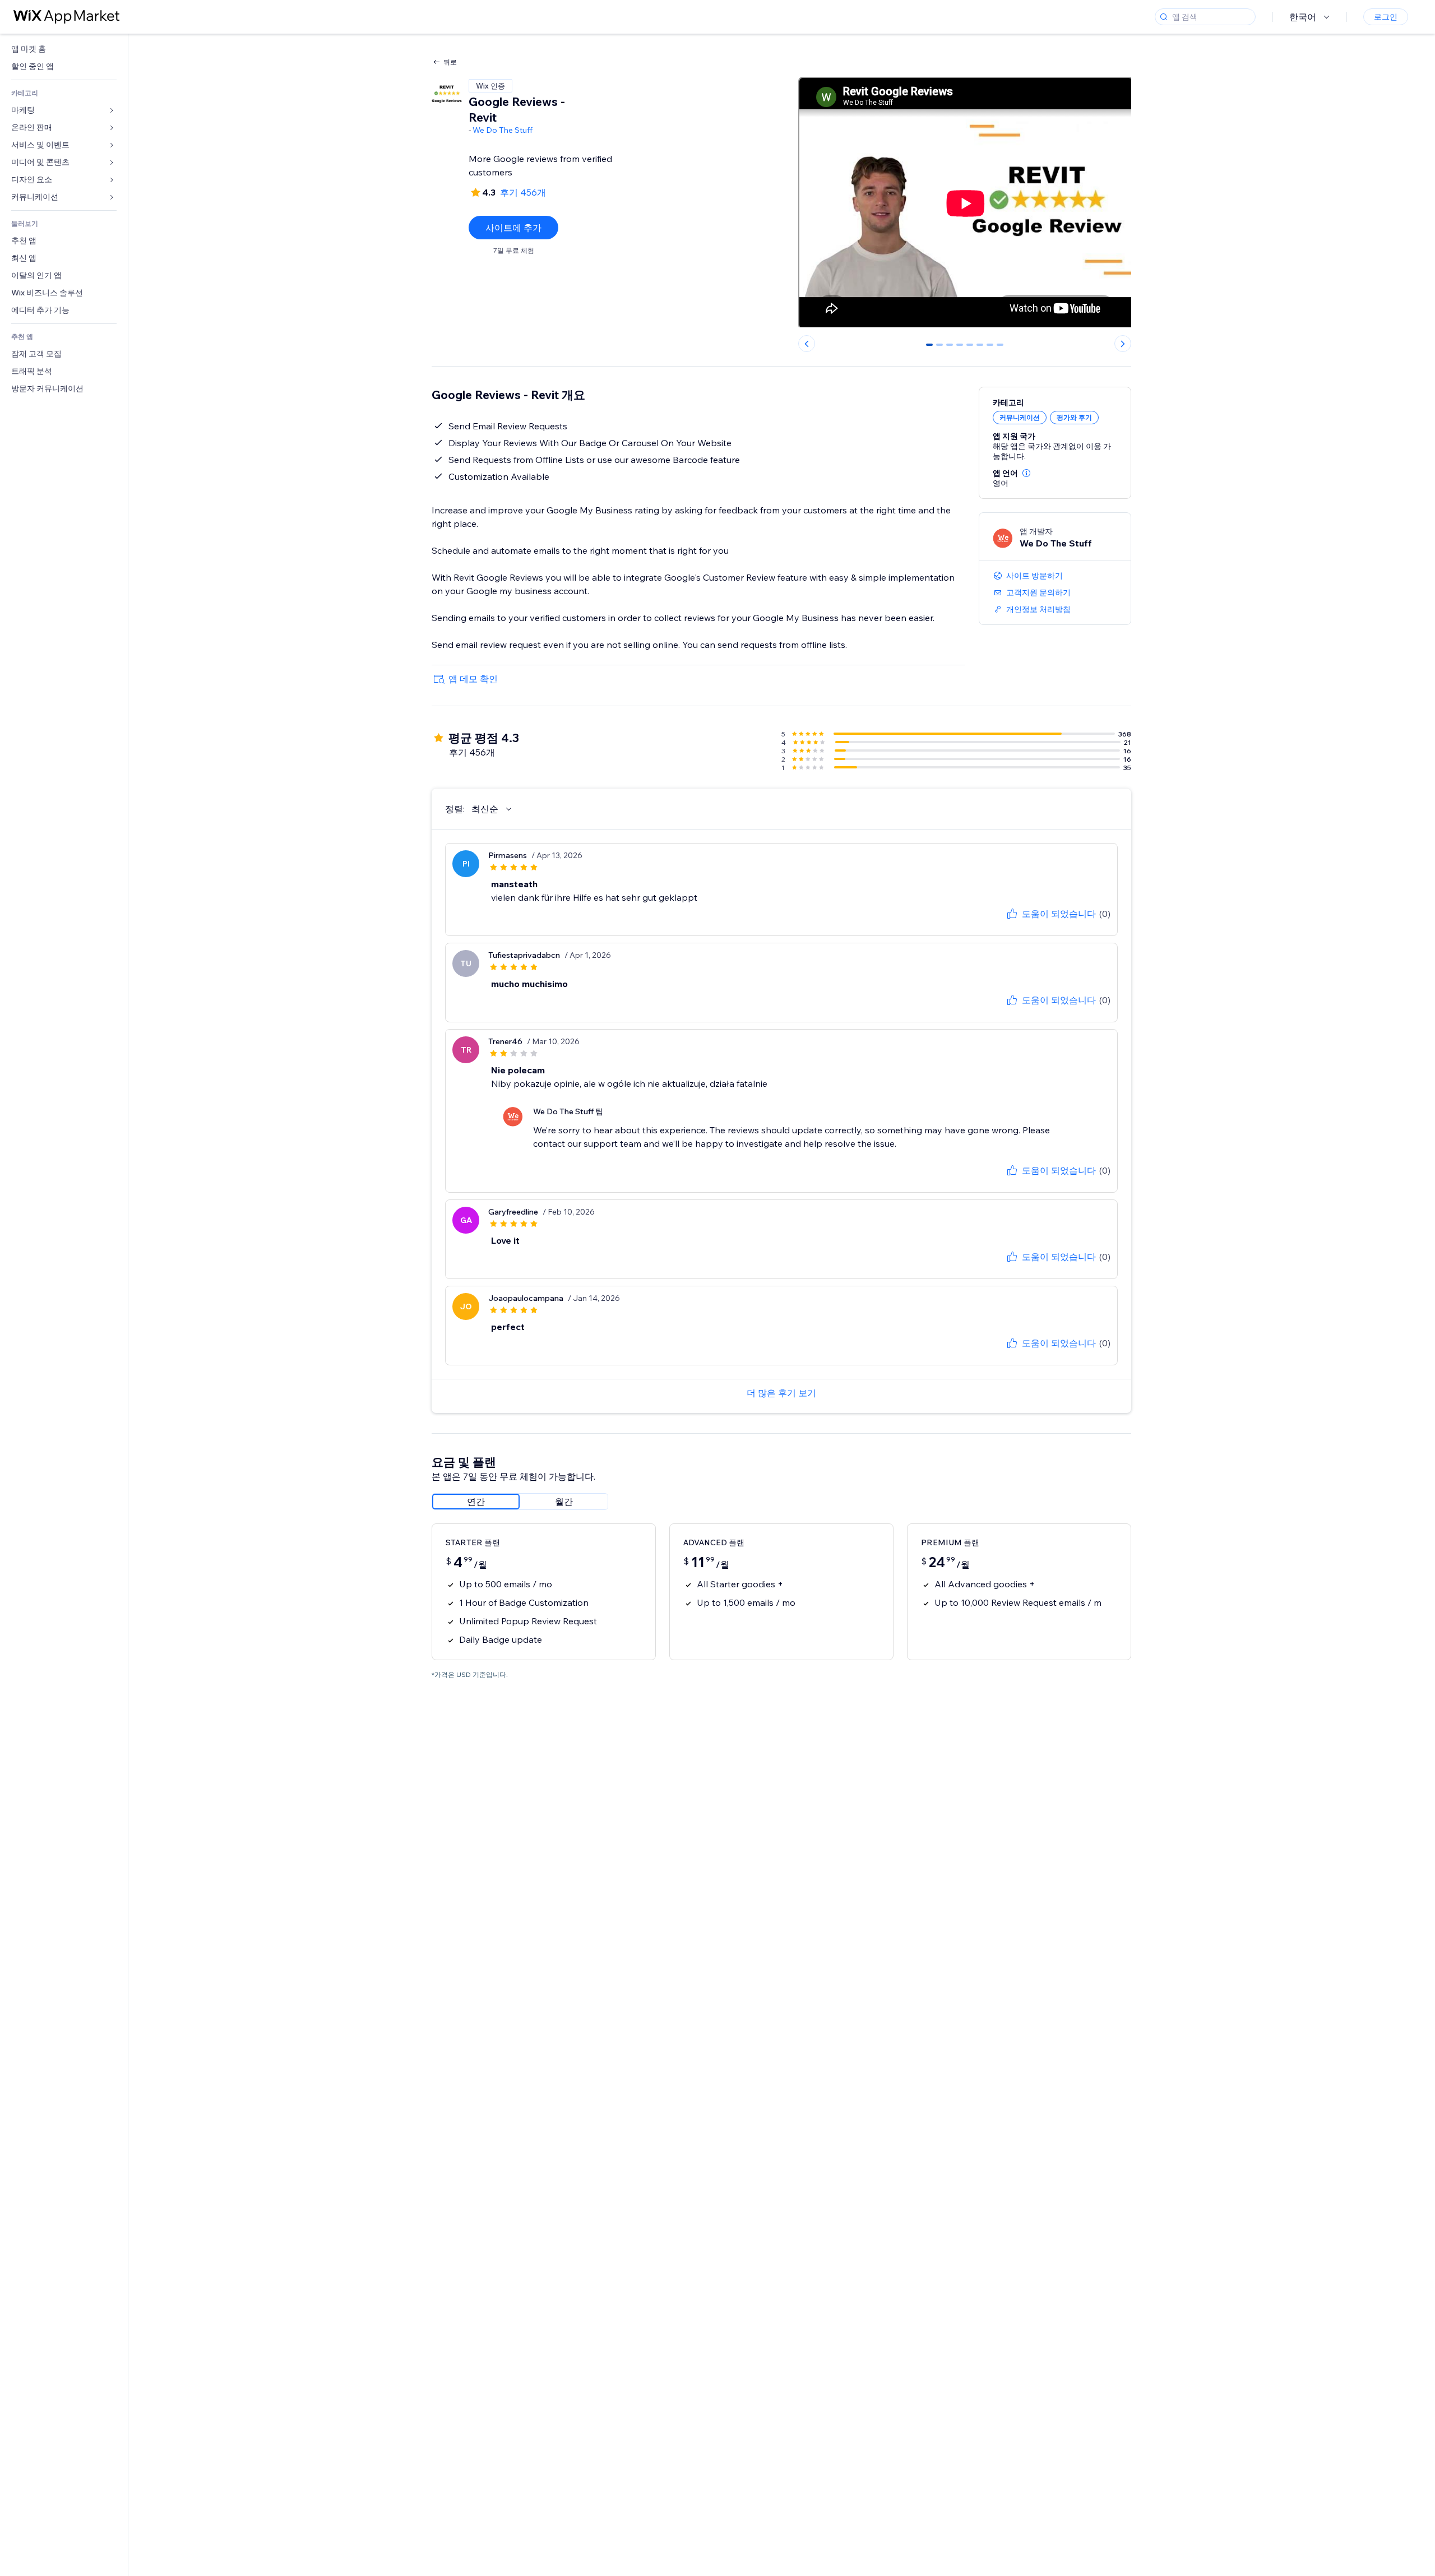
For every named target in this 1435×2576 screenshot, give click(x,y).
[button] (1026, 473)
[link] (64, 49)
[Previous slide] (807, 344)
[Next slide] (1123, 344)
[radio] (476, 1502)
